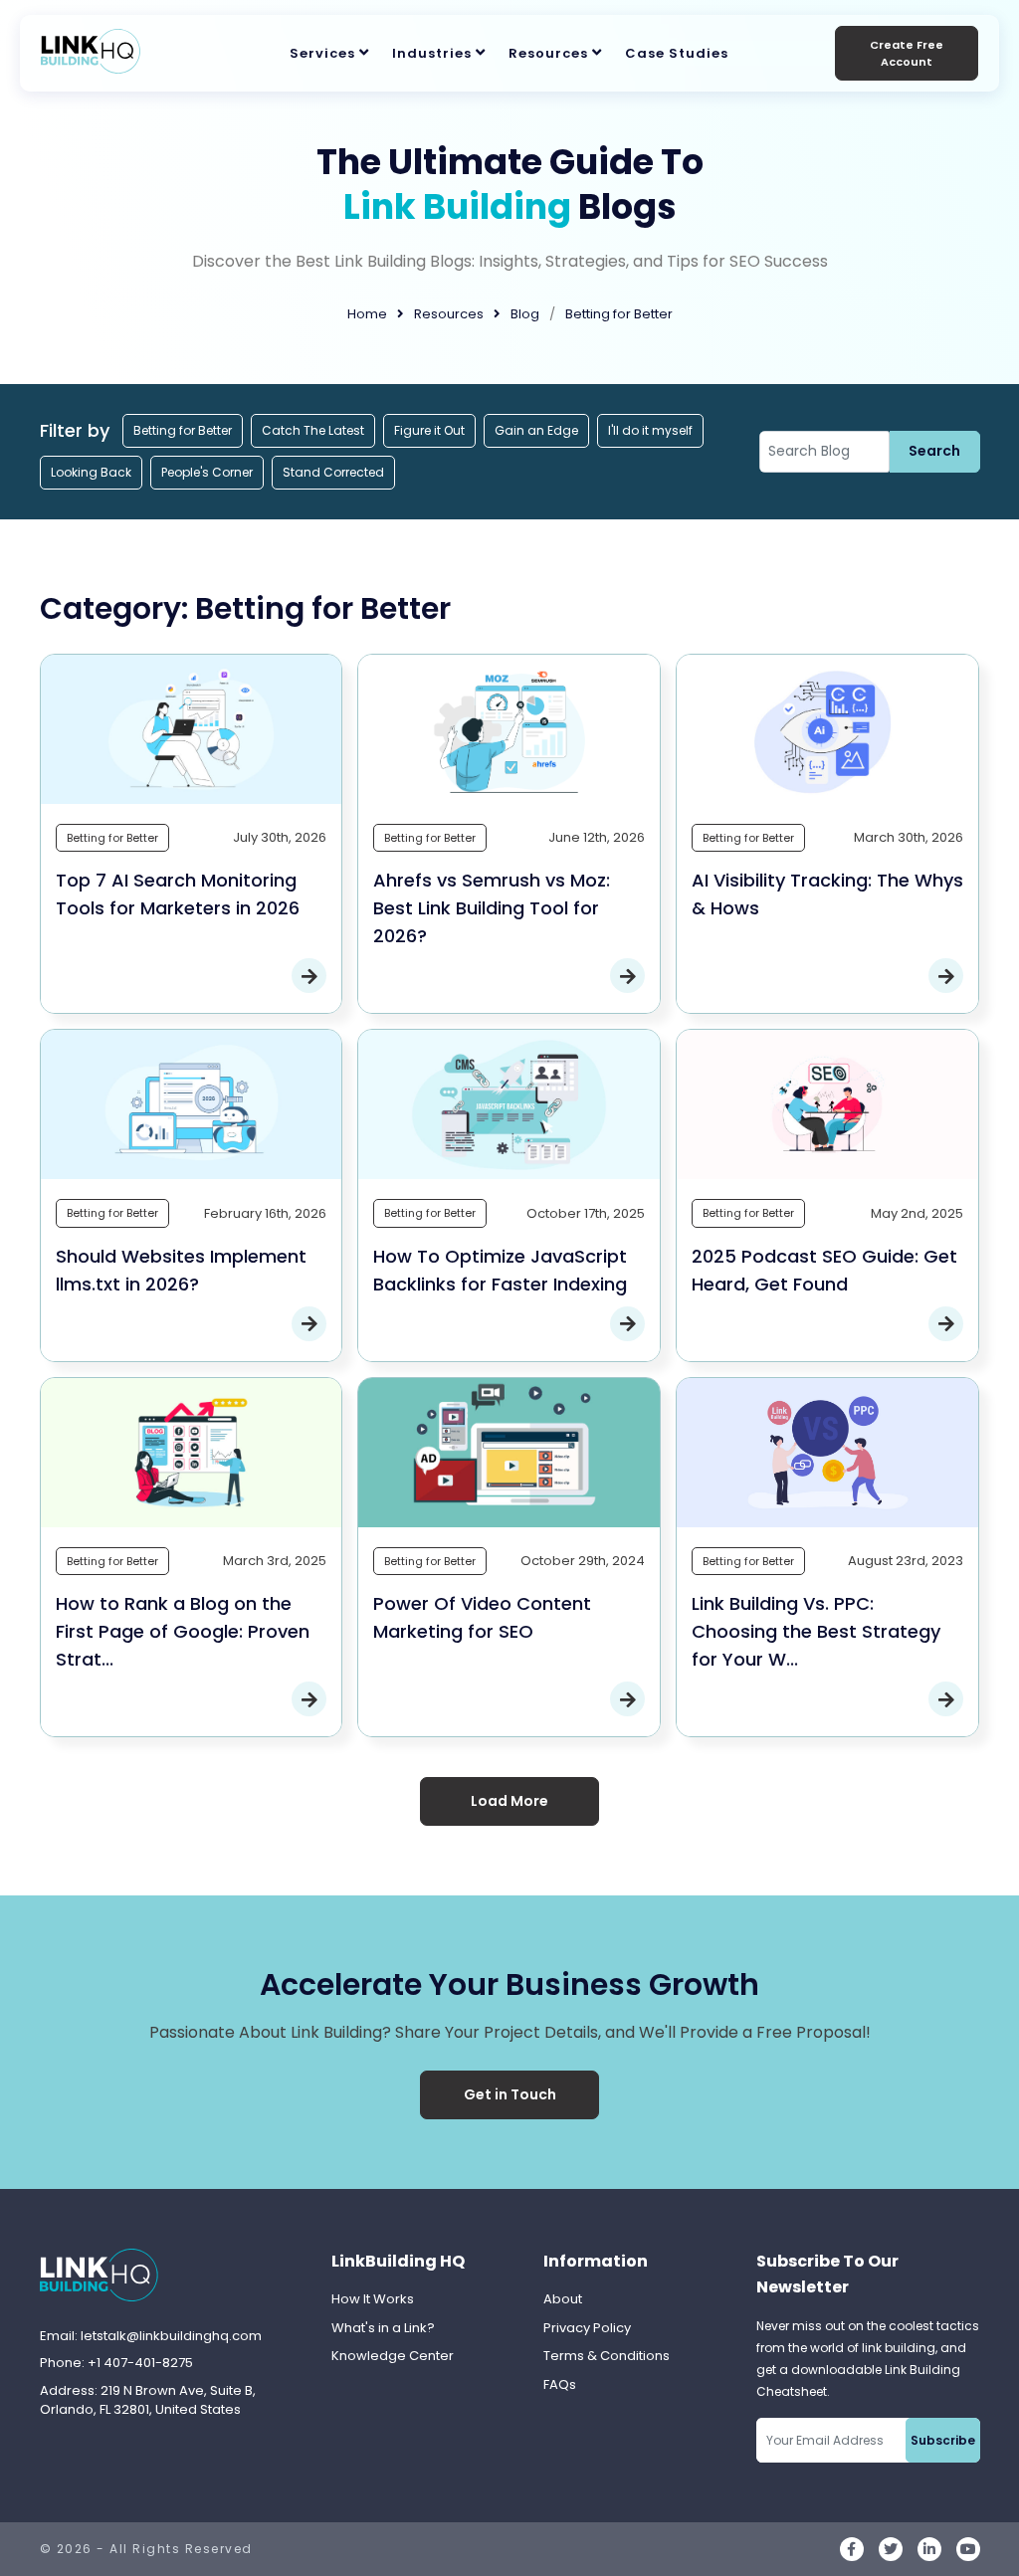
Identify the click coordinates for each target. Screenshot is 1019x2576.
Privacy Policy (587, 2328)
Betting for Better (183, 430)
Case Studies (677, 53)
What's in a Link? (383, 2328)
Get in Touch (510, 2094)
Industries (432, 53)
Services (322, 53)
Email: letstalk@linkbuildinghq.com (151, 2336)
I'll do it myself (650, 430)
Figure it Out (429, 430)
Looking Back (91, 472)
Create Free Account (907, 53)
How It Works (373, 2299)
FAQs (560, 2384)
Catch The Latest (313, 430)
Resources (548, 53)
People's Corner (207, 472)
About (563, 2299)
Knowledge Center (393, 2356)
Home (367, 314)
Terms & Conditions (607, 2356)
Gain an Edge (536, 430)
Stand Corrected (333, 472)
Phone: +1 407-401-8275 (116, 2363)
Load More (509, 1801)
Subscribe (943, 2440)
